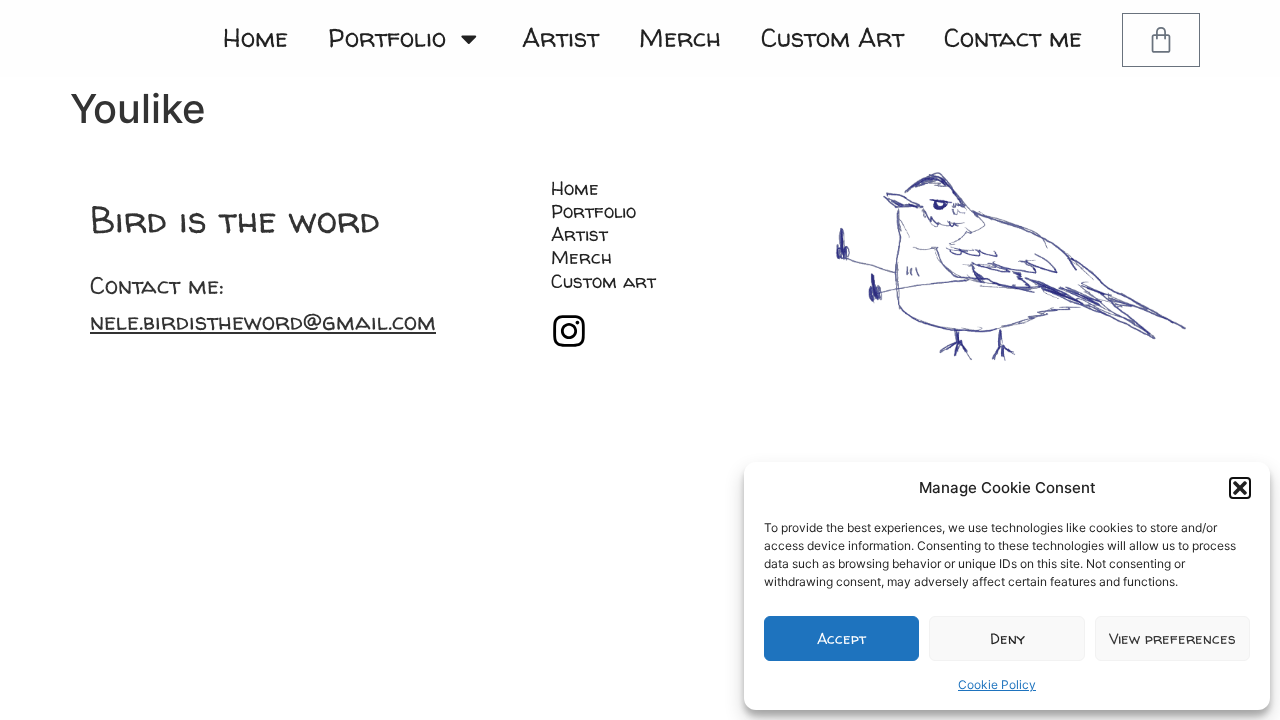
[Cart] (1161, 40)
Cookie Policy (997, 684)
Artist (560, 37)
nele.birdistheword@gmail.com (263, 321)
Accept (841, 638)
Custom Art (832, 37)
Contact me (1013, 37)
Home (255, 37)
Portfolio (387, 37)
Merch (680, 37)
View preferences (1172, 638)
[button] (1240, 488)
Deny (1007, 638)
